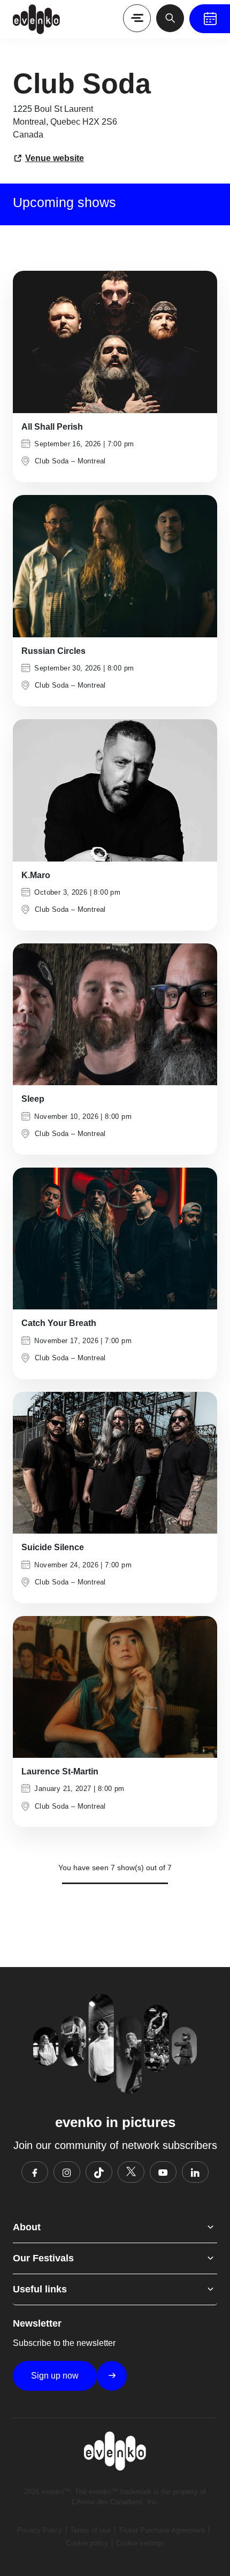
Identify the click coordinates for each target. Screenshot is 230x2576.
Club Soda (52, 461)
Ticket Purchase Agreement (162, 2530)
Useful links (40, 2289)
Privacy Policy (40, 2530)
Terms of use (90, 2530)
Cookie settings (140, 2543)
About (27, 2227)
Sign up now (55, 2376)
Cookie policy (87, 2543)
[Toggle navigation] (137, 18)
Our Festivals (43, 2258)
